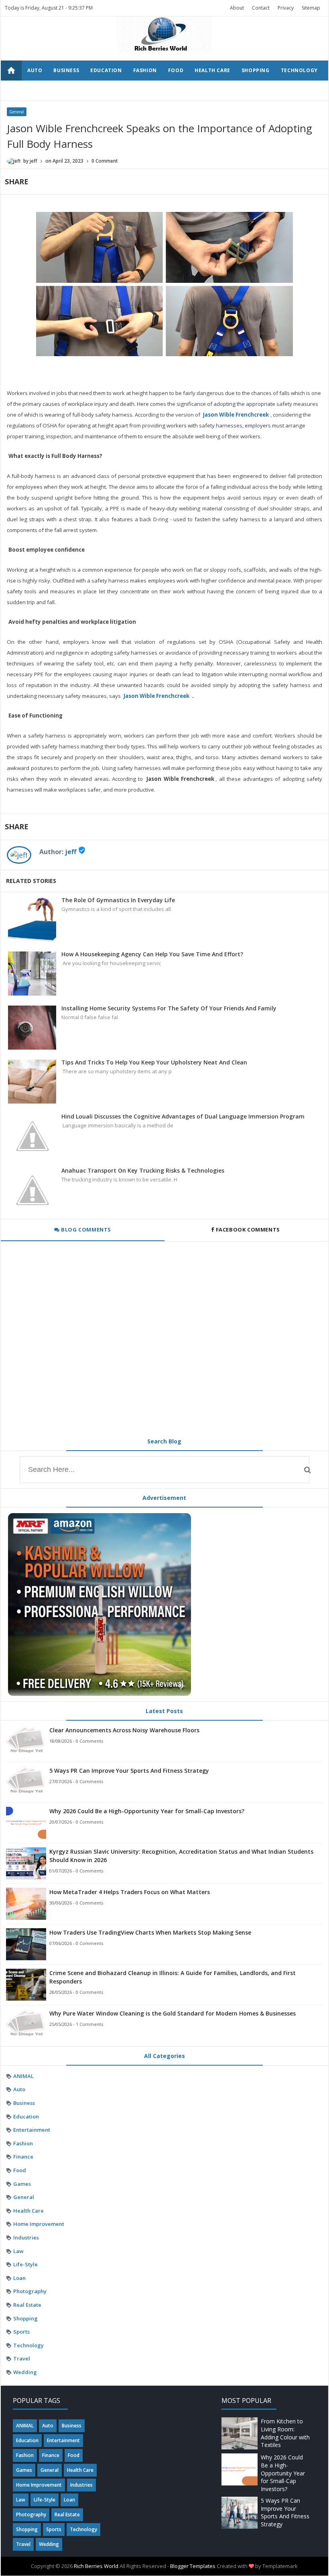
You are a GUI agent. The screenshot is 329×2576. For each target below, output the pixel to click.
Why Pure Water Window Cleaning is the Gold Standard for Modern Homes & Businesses (173, 2013)
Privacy (286, 8)
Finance (23, 2157)
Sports (21, 2332)
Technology (299, 70)
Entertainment (32, 2130)
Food (176, 70)
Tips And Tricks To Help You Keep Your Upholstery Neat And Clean (154, 1062)
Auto (35, 70)
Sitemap (311, 8)
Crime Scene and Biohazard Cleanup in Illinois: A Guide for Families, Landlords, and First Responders (173, 1977)
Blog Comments (85, 1230)
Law (18, 2251)
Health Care (212, 70)
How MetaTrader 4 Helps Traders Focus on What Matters (130, 1892)
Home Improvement (39, 2224)
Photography (30, 2291)
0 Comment (105, 161)
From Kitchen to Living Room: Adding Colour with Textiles (285, 2433)
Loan (19, 2278)
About (237, 8)
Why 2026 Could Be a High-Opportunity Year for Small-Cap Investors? (147, 1811)
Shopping (256, 70)
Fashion (145, 70)
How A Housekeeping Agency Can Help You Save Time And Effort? (152, 954)
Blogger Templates (193, 2566)
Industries (26, 2237)
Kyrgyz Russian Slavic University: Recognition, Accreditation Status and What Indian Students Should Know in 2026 (181, 1856)
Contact (261, 8)
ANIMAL (23, 2076)
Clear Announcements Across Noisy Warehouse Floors (124, 1730)
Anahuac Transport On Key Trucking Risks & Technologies (143, 1170)
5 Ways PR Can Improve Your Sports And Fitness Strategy (129, 1771)
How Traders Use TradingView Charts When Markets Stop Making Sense (150, 1932)
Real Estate (27, 2305)
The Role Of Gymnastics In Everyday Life (118, 900)
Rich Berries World (96, 2566)
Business (66, 70)
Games (22, 2184)
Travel (37, 90)
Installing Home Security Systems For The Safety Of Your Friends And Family (169, 1008)
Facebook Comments (248, 1230)
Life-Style (25, 2264)
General (17, 112)
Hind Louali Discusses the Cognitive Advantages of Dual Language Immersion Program (183, 1116)
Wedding (71, 90)
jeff (71, 852)
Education (106, 70)
